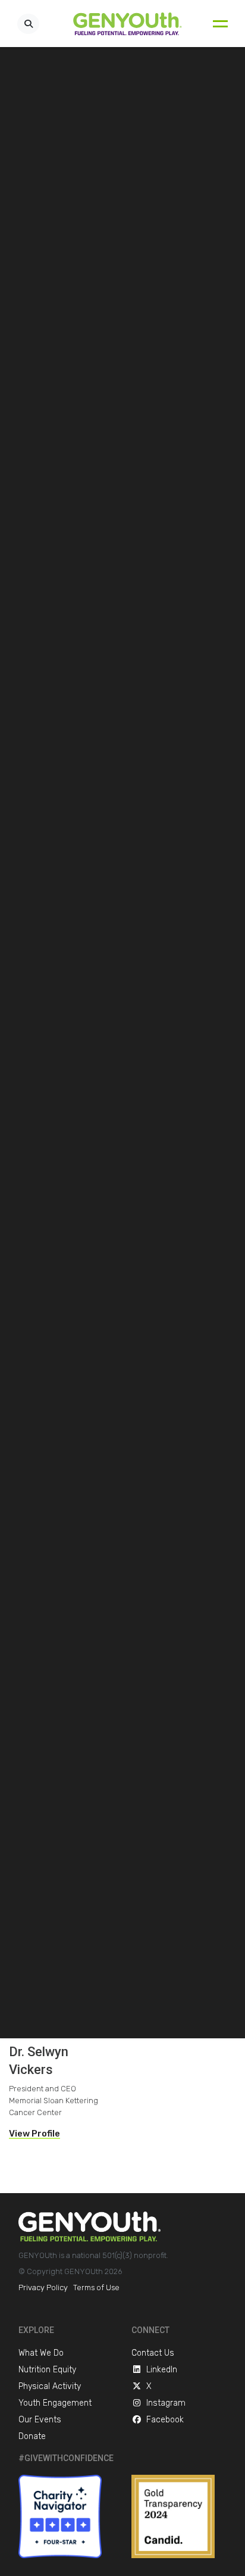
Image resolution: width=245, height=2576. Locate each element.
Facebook (165, 2420)
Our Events (40, 2420)
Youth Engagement (55, 2403)
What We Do (41, 2353)
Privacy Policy (43, 2287)
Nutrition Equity (47, 2370)
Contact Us (153, 2353)
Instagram (166, 2403)
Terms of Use (96, 2287)
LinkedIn (162, 2370)
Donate (32, 2436)
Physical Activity (50, 2386)
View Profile (34, 2134)
